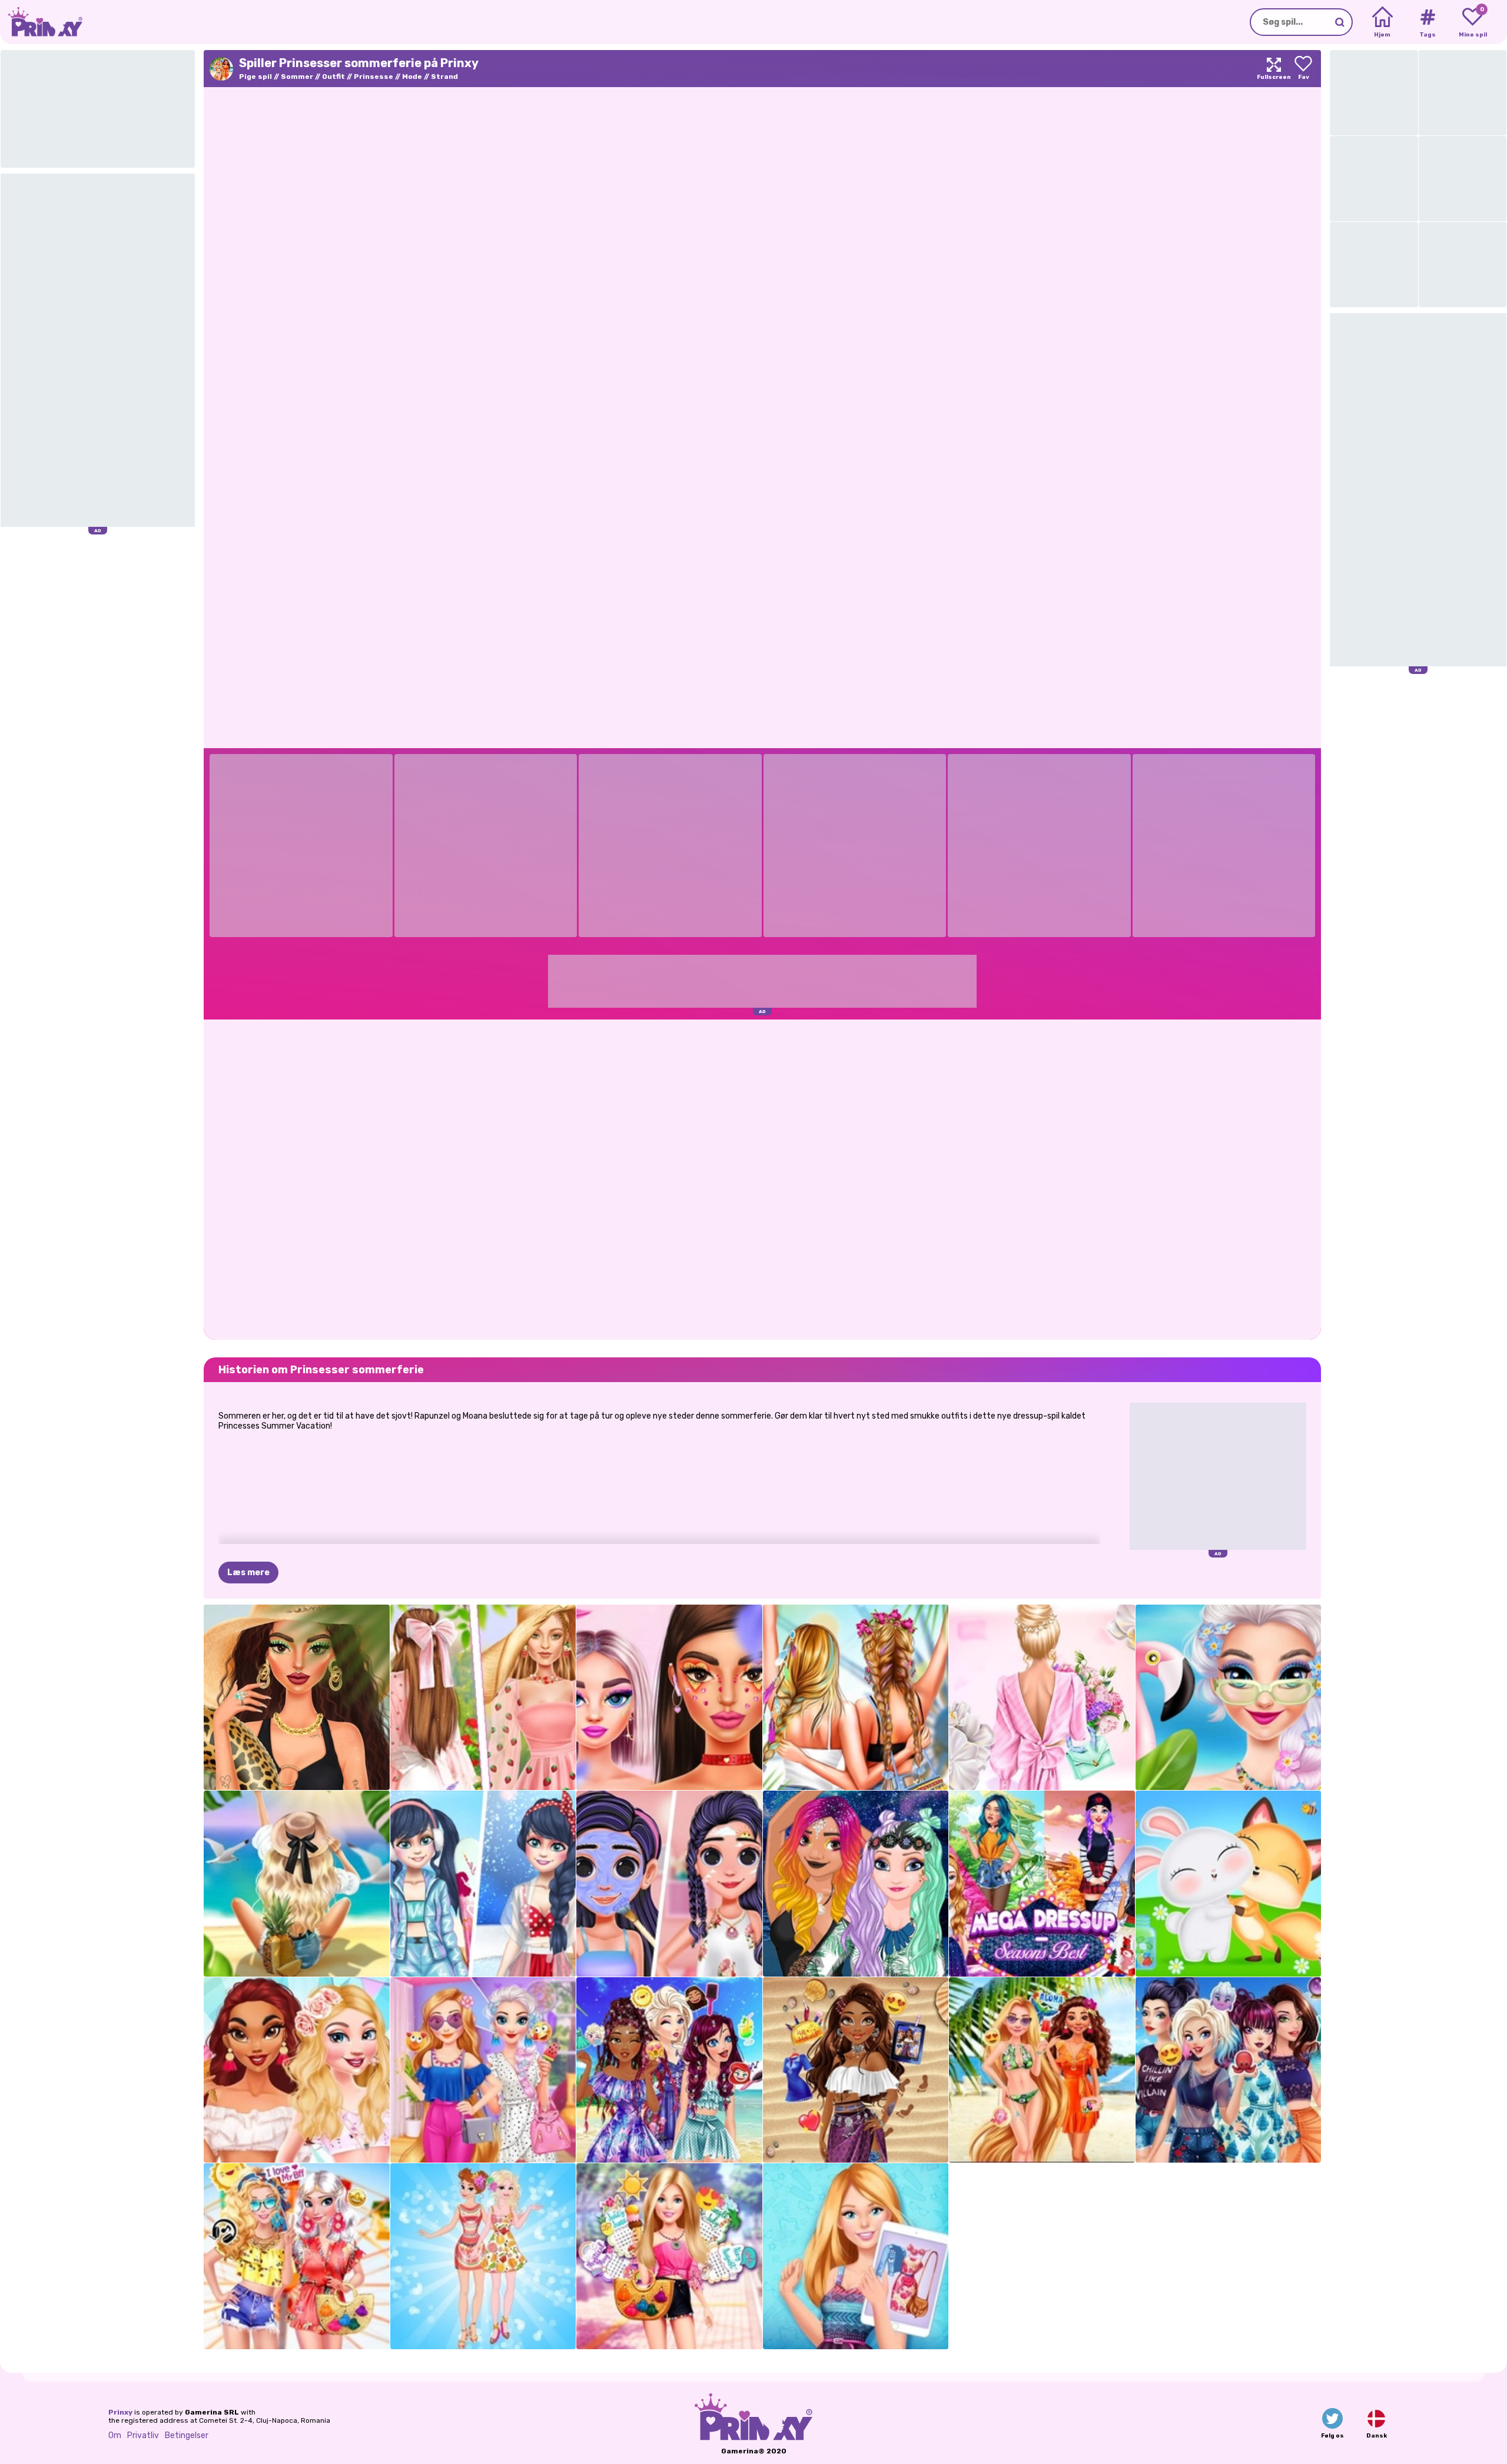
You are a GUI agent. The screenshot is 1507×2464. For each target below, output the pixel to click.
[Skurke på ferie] (1229, 2070)
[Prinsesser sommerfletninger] (669, 2070)
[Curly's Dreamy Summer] (856, 2070)
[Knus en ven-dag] (1229, 1884)
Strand (444, 77)
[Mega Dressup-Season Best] (1042, 1884)
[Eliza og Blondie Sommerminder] (483, 2070)
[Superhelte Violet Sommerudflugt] (669, 1884)
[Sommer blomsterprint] (1042, 1698)
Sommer (297, 77)
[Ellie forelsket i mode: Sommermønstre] (856, 2256)
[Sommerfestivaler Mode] (856, 1698)
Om (115, 2435)
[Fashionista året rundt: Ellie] (669, 2256)
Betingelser (187, 2435)
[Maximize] (1274, 69)
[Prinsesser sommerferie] (1042, 2070)
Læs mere (248, 1573)
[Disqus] (762, 1178)
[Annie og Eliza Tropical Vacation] (483, 2256)
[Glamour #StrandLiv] (297, 1698)
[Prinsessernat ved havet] (856, 1884)
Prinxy (120, 2412)
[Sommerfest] (297, 2070)
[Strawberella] (483, 1698)
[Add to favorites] (1303, 69)
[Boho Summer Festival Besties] (297, 2256)
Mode (412, 77)
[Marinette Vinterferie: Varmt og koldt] (483, 1884)
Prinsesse (374, 77)
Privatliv (143, 2435)
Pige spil (255, 77)
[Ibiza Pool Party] (1229, 1698)
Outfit (333, 77)
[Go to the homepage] (41, 22)
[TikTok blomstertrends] (669, 1698)
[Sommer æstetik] (297, 1884)
